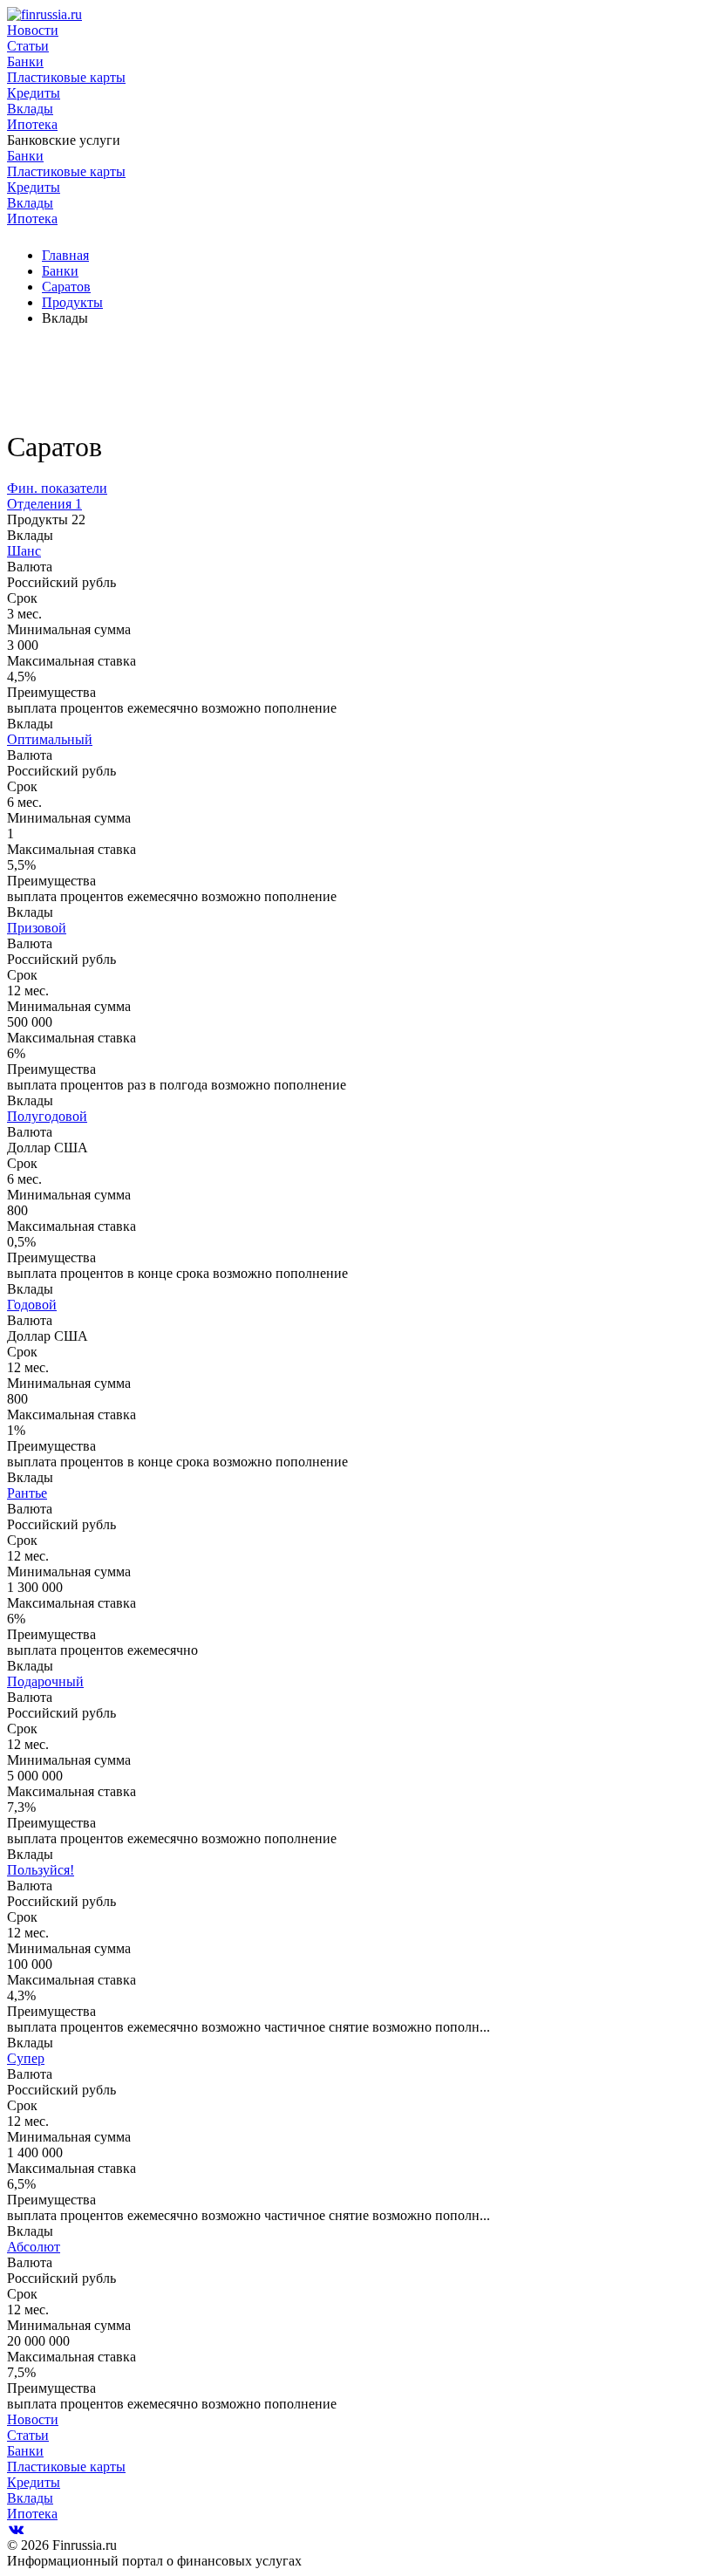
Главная (65, 255)
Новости (33, 30)
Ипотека (32, 124)
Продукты (72, 302)
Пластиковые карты (66, 77)
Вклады (30, 109)
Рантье (27, 1493)
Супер (26, 2058)
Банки (25, 61)
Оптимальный (50, 739)
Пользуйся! (41, 1870)
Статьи (28, 46)
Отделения (44, 504)
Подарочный (45, 1681)
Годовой (32, 1305)
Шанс (24, 551)
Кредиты (34, 93)
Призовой (37, 928)
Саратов (66, 287)
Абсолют (34, 2247)
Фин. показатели (57, 488)
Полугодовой (47, 1116)
